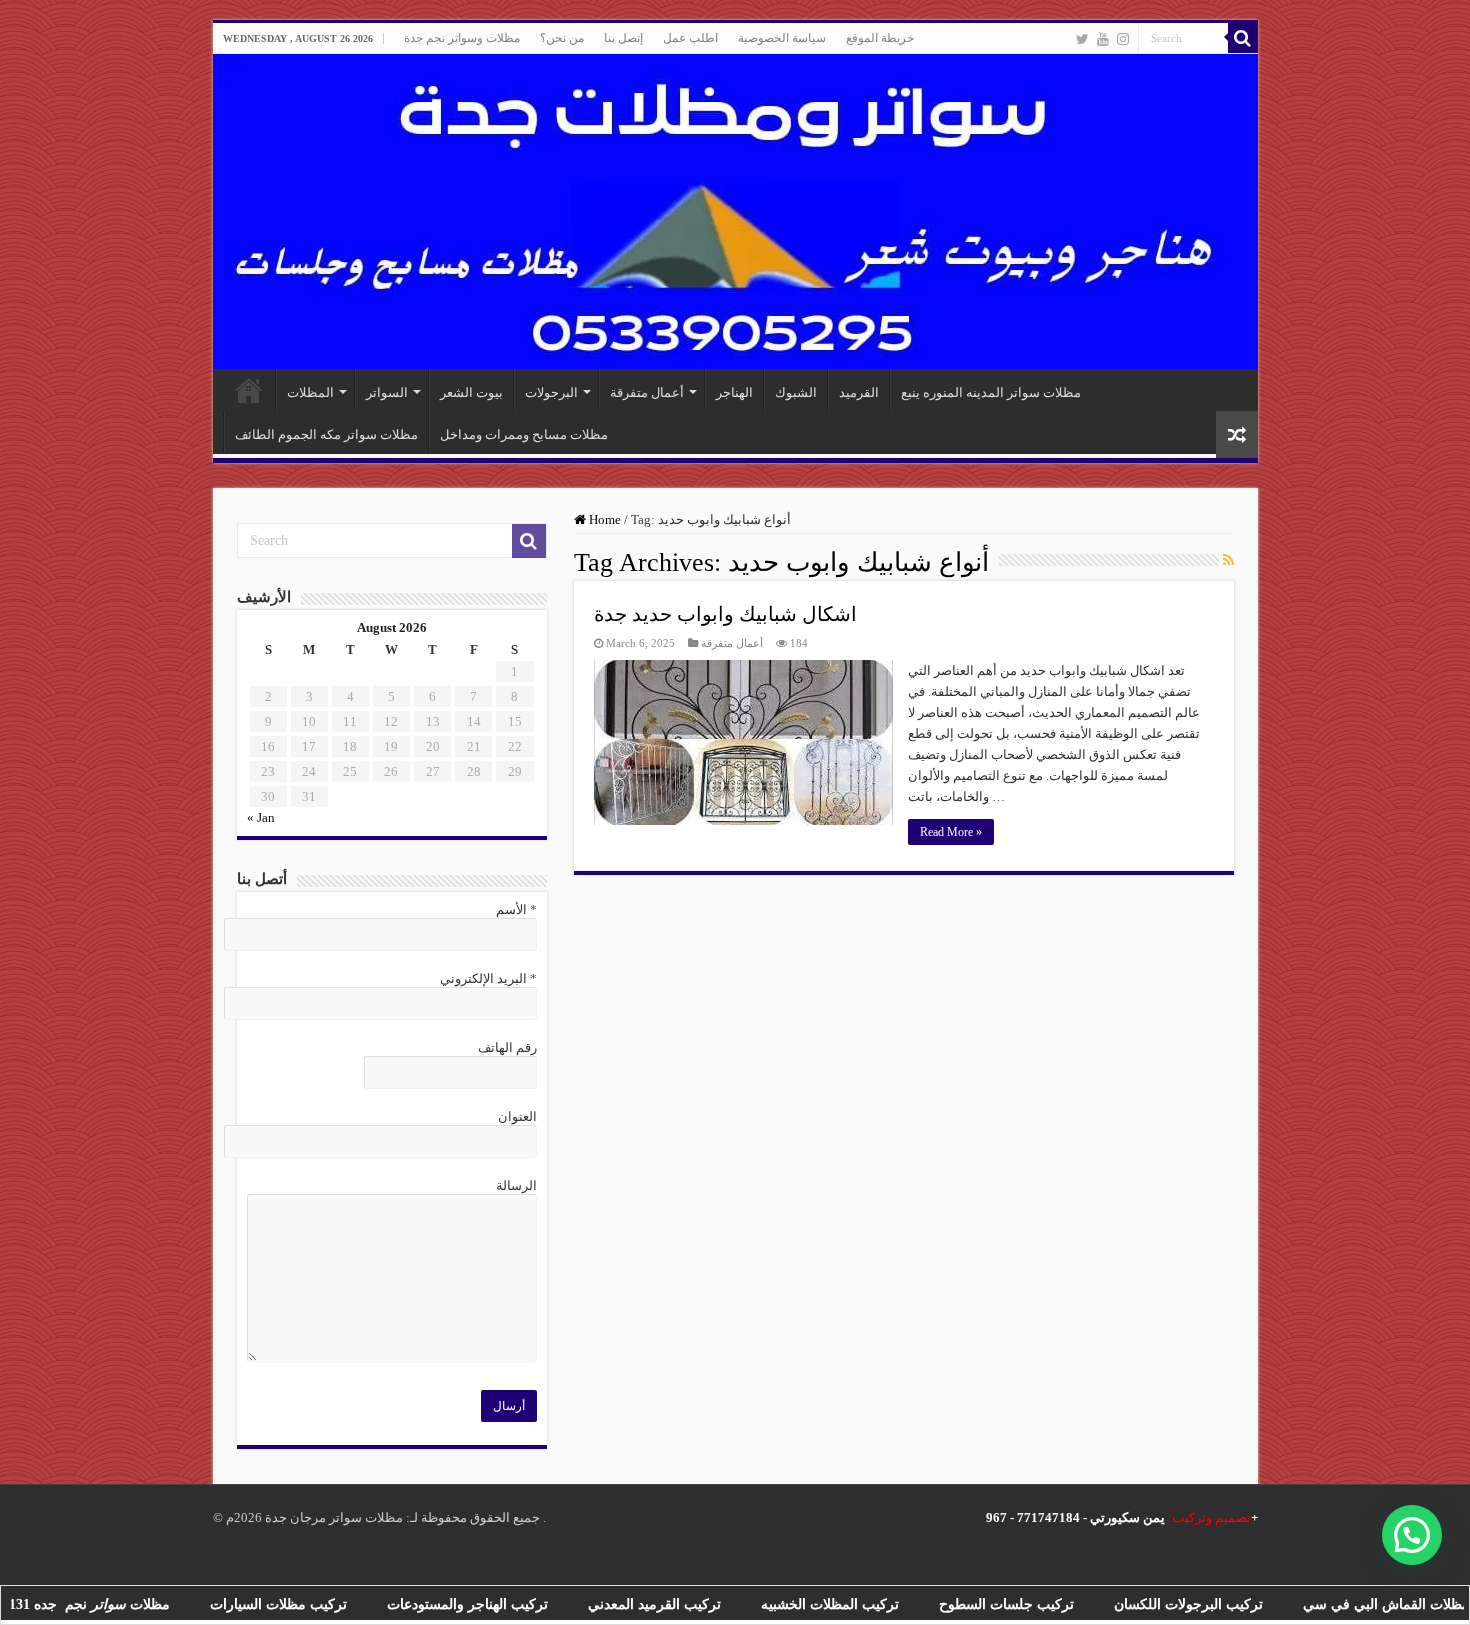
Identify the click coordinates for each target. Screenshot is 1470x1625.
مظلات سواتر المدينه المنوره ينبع (991, 392)
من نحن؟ (562, 38)
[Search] (1243, 38)
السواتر (387, 392)
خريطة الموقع (880, 38)
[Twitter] (1082, 39)
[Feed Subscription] (1228, 561)
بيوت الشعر (471, 392)
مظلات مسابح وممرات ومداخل (524, 434)
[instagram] (1123, 39)
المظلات (310, 392)
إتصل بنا (623, 38)
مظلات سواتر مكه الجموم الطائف (326, 434)
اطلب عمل (690, 38)
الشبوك (796, 392)
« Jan (261, 817)
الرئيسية (249, 390)
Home (603, 519)
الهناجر (734, 392)
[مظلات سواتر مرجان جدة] (735, 211)
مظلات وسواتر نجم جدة (462, 38)
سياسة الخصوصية (782, 38)
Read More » (951, 832)
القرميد (859, 392)
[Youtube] (1103, 39)
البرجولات (551, 392)
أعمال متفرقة (647, 392)
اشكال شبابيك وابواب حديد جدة (725, 614)
